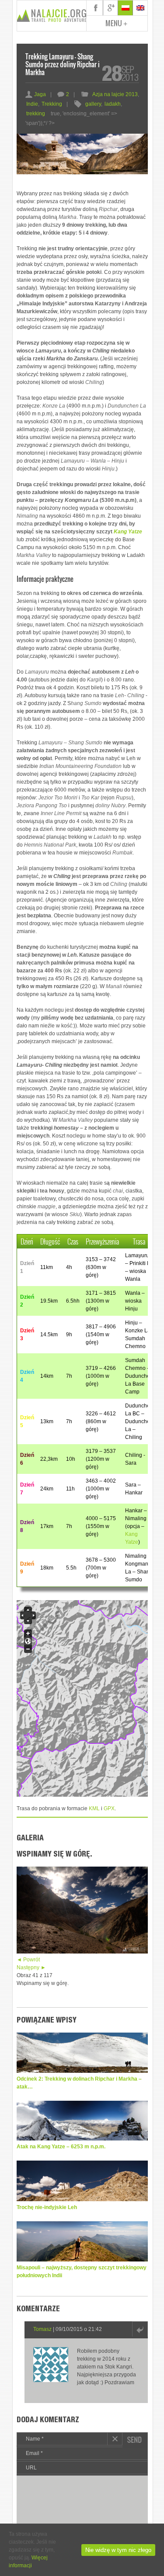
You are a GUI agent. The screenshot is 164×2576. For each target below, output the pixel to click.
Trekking (52, 104)
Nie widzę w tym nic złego (118, 2550)
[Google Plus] (111, 8)
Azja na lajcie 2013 (115, 94)
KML (94, 1808)
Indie (32, 104)
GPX (109, 1808)
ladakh (113, 104)
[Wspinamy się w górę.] (82, 1952)
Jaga (36, 94)
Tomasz (42, 2329)
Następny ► (31, 1967)
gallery (93, 104)
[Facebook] (96, 8)
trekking (36, 114)
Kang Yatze (128, 532)
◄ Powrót (28, 1960)
